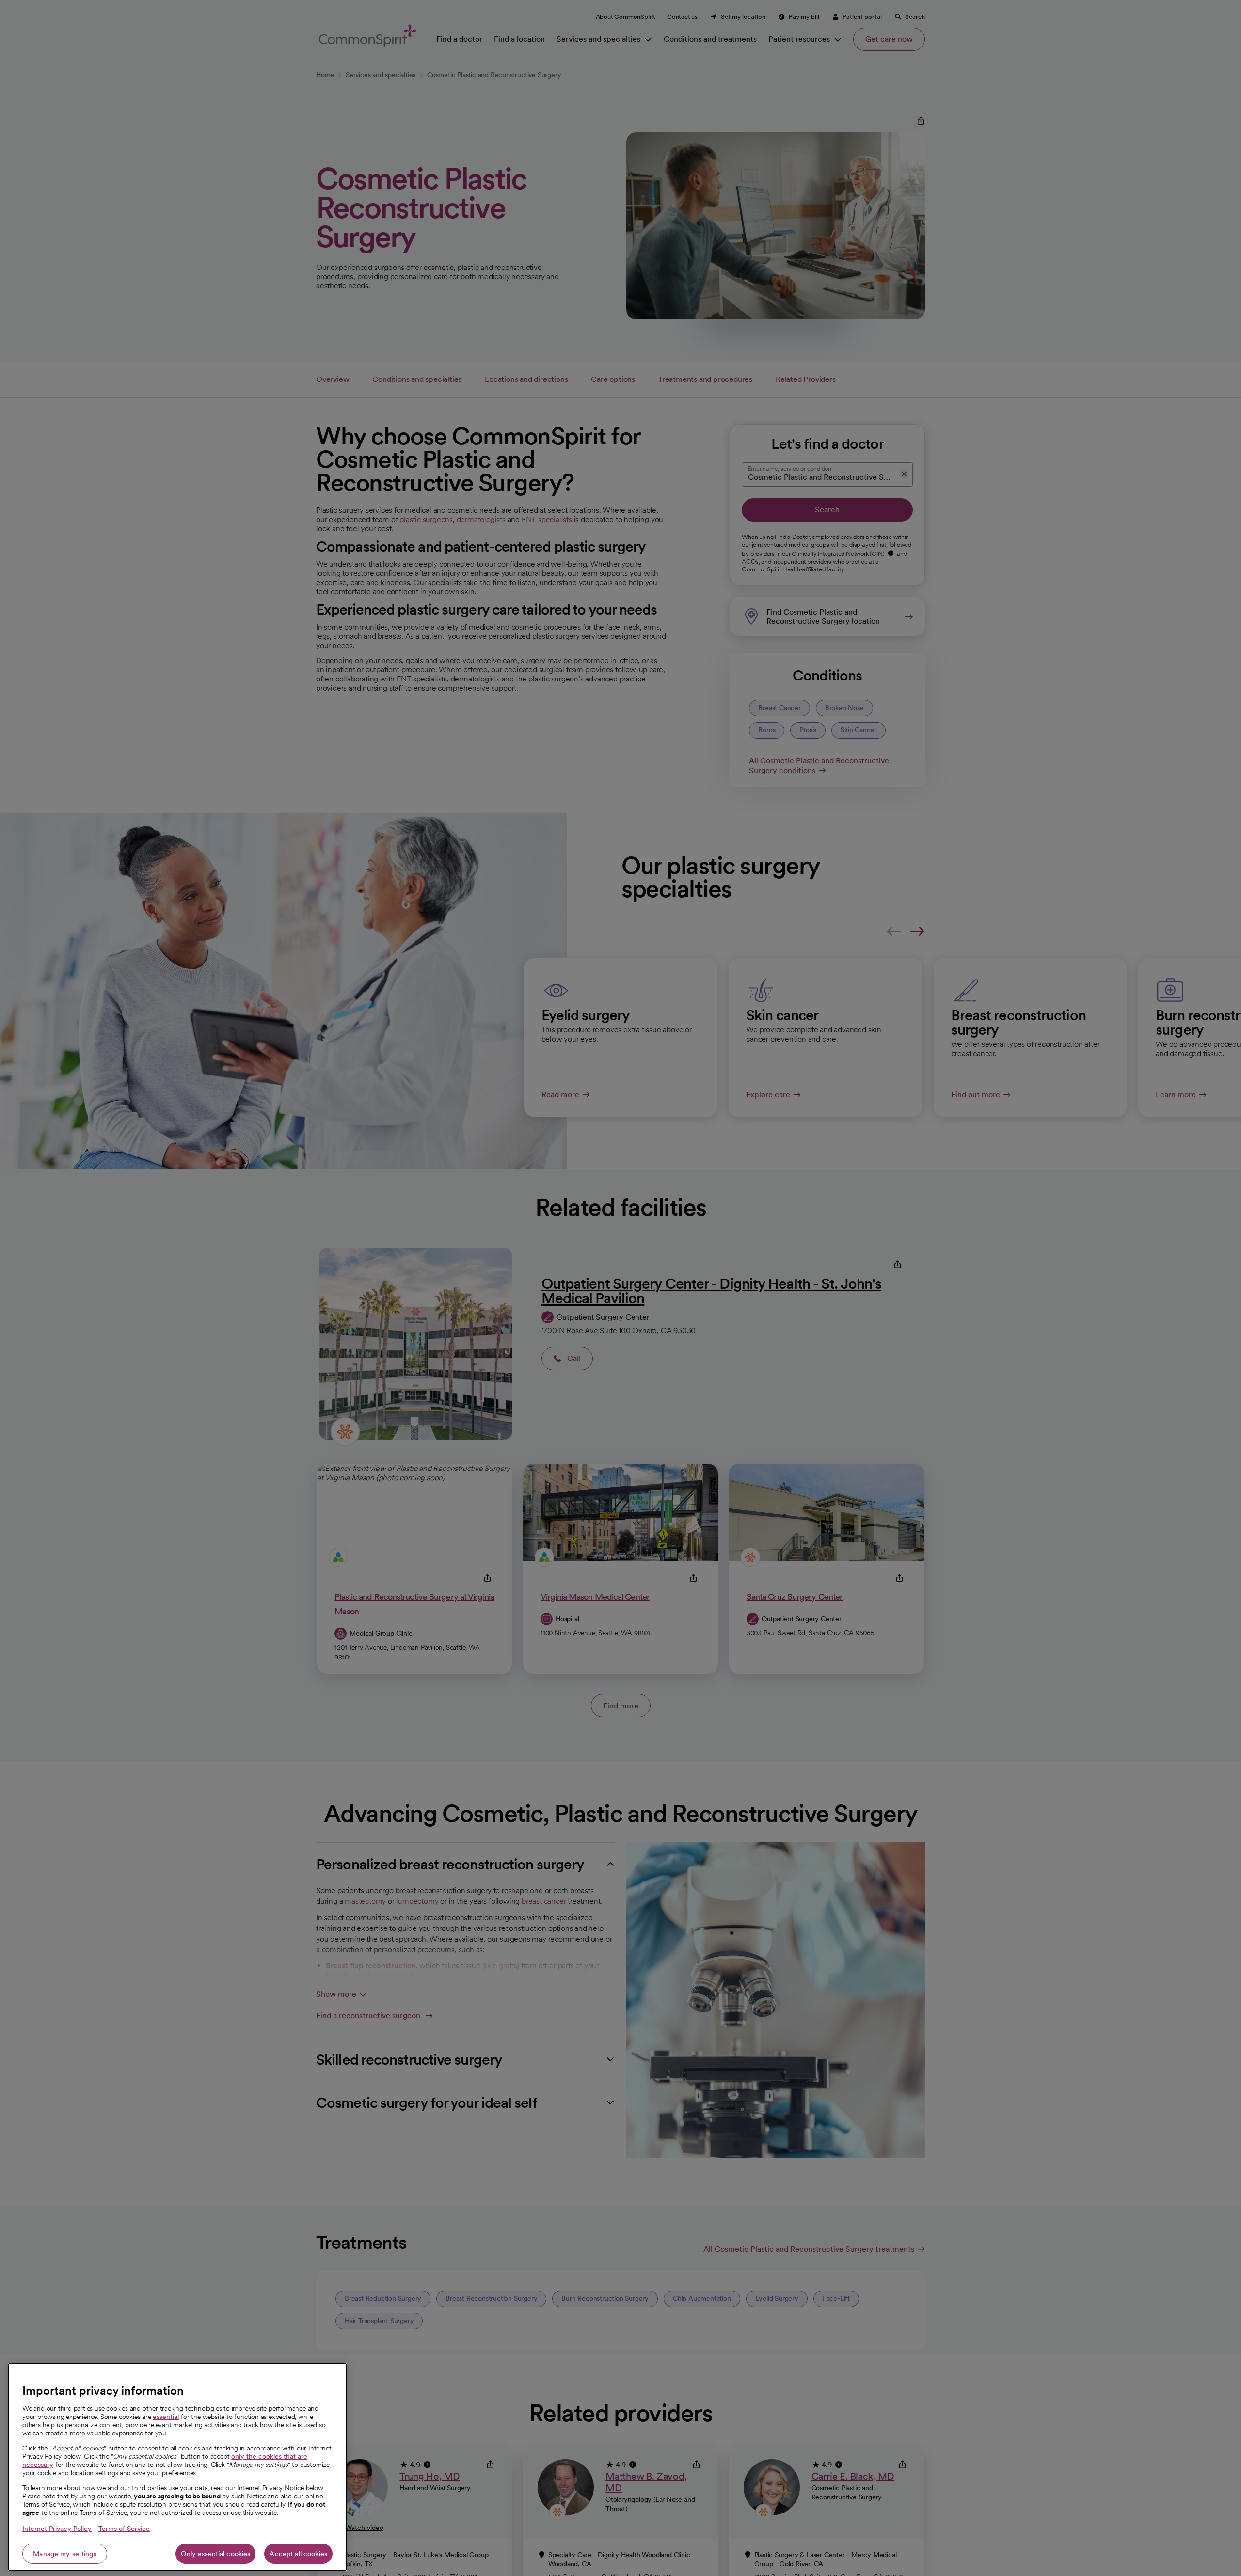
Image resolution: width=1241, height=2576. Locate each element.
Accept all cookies (298, 2554)
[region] (177, 2467)
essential (166, 2417)
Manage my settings (65, 2554)
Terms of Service (124, 2529)
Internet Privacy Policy (57, 2529)
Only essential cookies (215, 2554)
